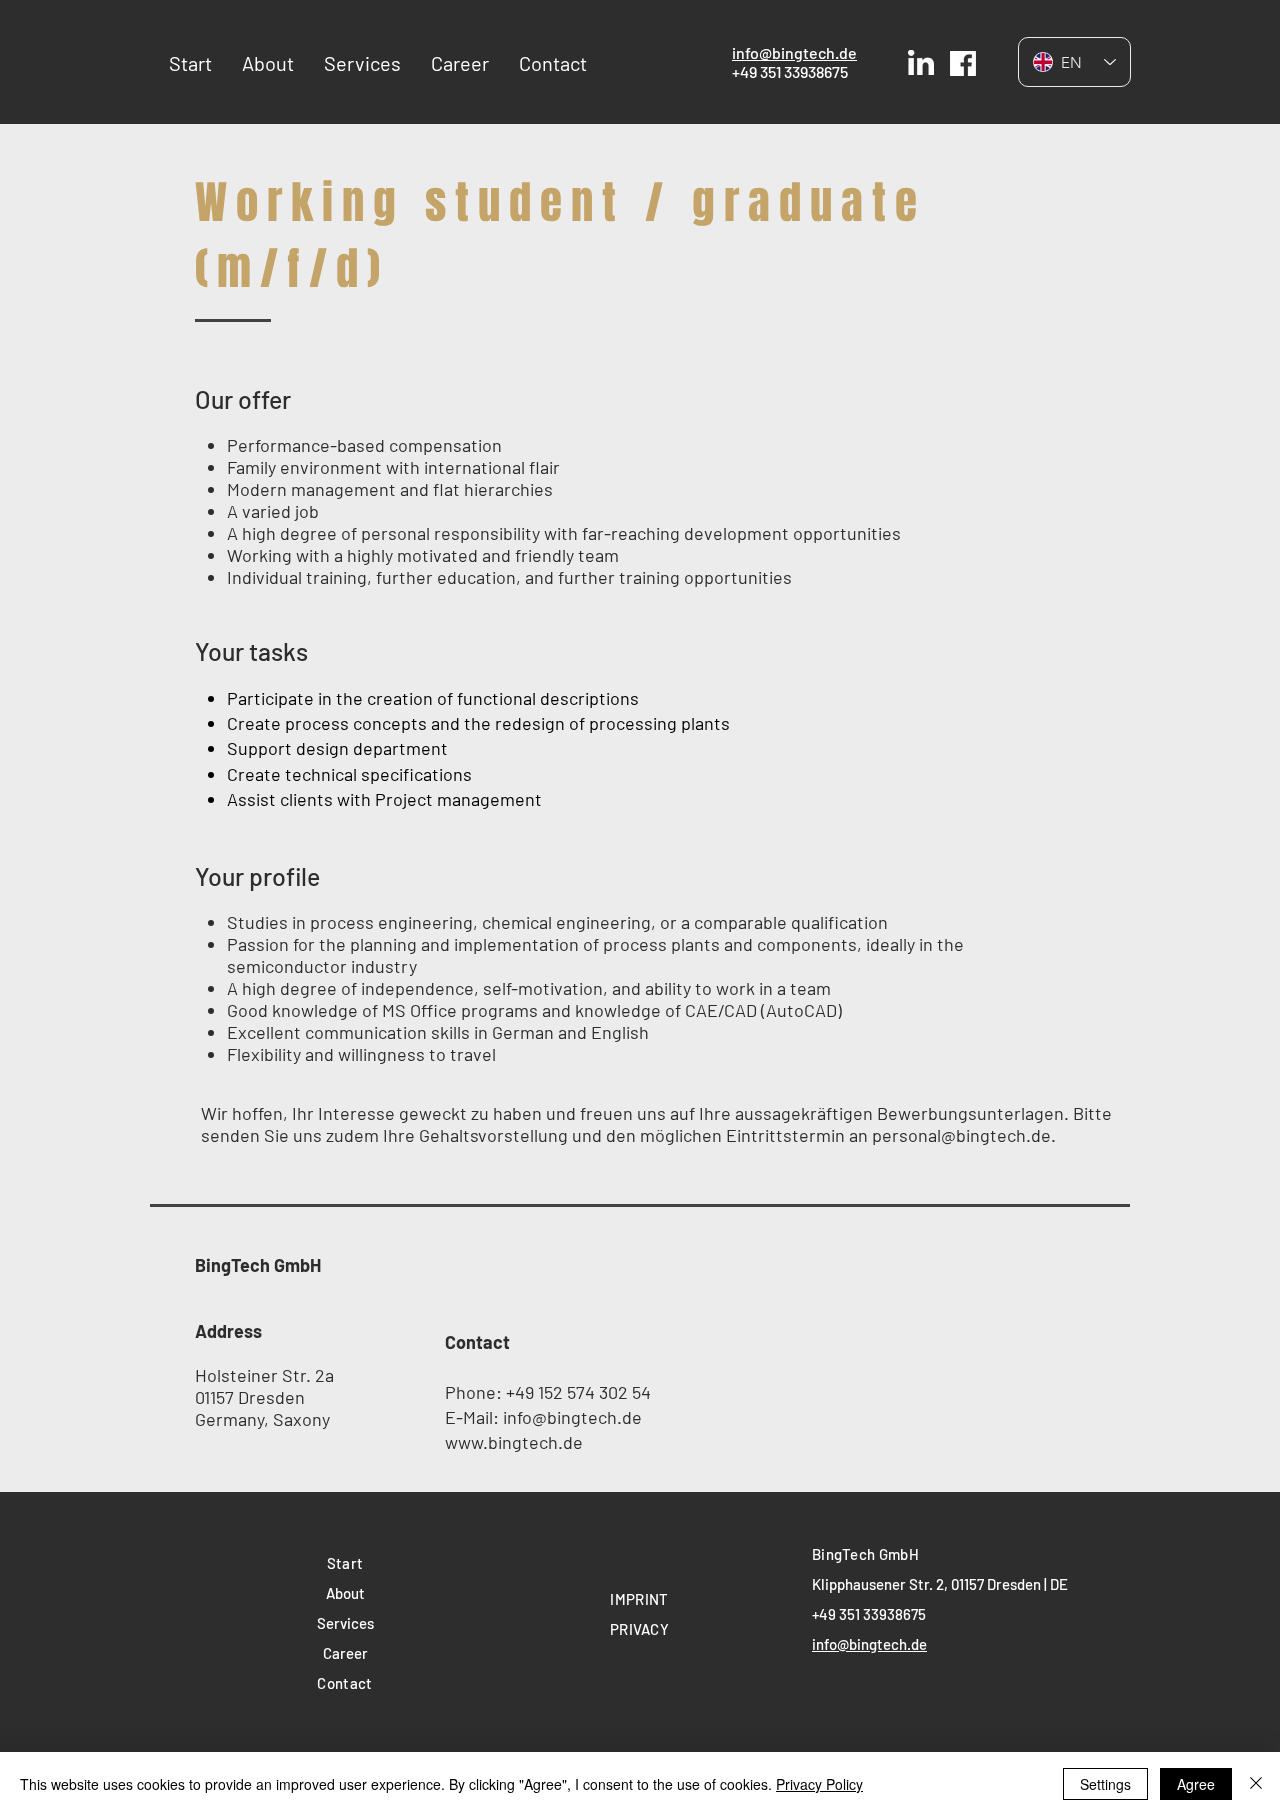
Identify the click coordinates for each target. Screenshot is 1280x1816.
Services (345, 1623)
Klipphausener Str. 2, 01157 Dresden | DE (940, 1584)
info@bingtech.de (794, 52)
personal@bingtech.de (961, 1135)
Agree (1196, 1784)
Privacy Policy (819, 1784)
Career (345, 1653)
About (345, 1593)
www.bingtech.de (514, 1442)
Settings (1105, 1784)
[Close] (1256, 1784)
